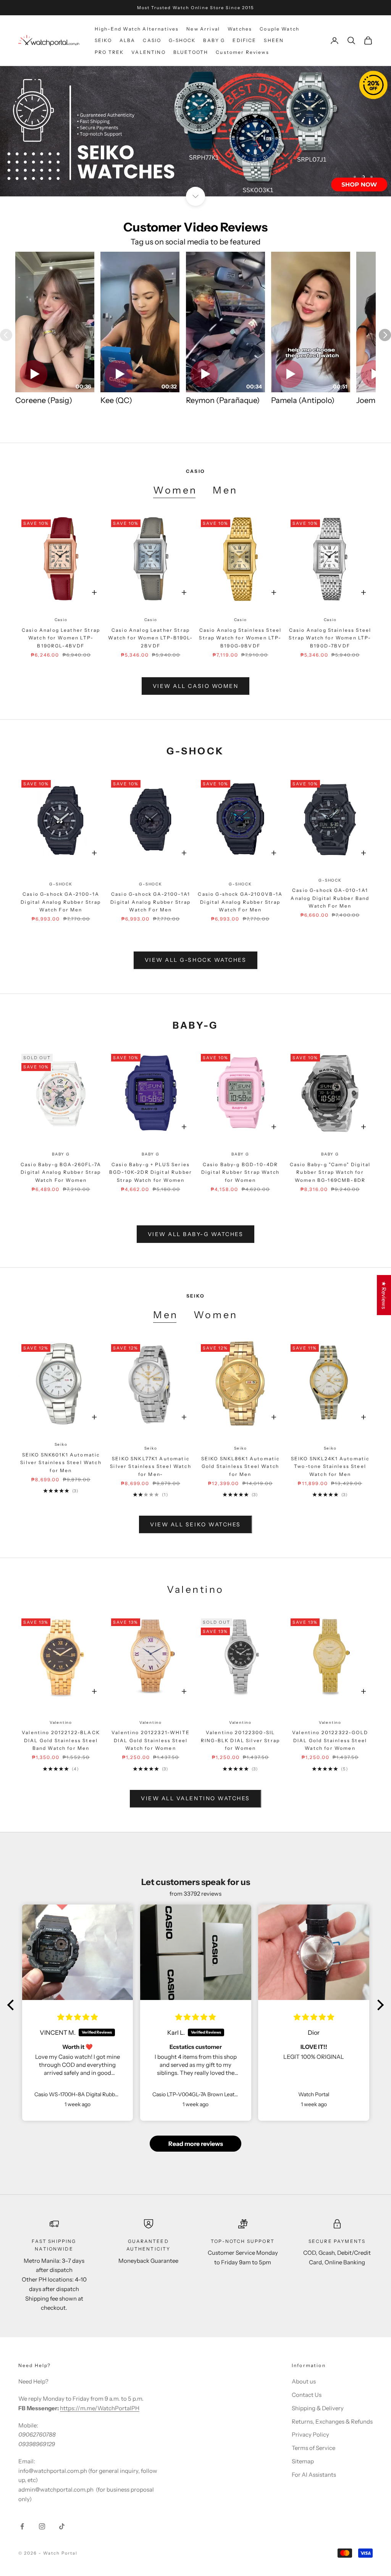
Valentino (61, 1722)
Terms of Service (313, 2448)
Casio (61, 620)
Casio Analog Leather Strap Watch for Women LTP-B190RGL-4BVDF (61, 638)
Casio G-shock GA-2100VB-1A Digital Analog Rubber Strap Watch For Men (240, 902)
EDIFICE (244, 40)
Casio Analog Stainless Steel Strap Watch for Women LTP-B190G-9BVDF (240, 638)
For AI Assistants (314, 2475)
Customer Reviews (242, 52)
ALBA (128, 40)
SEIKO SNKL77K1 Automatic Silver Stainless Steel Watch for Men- (150, 1466)
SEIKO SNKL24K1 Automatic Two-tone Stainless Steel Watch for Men (330, 1466)
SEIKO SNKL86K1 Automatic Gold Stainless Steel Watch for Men (241, 1466)
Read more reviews (196, 2144)
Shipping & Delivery (318, 2408)
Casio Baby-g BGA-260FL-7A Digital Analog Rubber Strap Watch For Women (61, 1172)
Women (175, 490)
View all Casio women (195, 686)
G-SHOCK (182, 40)
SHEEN (274, 40)
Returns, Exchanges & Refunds (332, 2421)
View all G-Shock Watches (195, 960)
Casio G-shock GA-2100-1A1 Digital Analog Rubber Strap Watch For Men (150, 902)
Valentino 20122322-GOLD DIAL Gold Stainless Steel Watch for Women (330, 1740)
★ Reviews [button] (384, 1295)
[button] (13, 2005)
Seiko (61, 1444)
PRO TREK (109, 52)
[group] (195, 131)
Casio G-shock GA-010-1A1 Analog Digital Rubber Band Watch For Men (330, 898)
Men (225, 490)
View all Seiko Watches (195, 1524)
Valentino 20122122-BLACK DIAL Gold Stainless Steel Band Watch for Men (61, 1740)
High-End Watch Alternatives (137, 29)
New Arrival (203, 29)
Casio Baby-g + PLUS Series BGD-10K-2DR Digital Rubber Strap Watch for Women (151, 1172)
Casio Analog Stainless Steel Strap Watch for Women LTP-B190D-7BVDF (330, 638)
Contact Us (307, 2395)
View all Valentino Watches (195, 1798)
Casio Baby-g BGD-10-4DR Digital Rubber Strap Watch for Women (240, 1172)
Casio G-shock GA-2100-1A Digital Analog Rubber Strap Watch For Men (61, 902)
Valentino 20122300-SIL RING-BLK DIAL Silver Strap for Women (240, 1740)
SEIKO (103, 40)
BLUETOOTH (191, 52)
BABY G (214, 40)
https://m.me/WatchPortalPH (100, 2408)
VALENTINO (148, 52)
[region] (195, 131)
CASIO (152, 40)
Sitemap (303, 2461)
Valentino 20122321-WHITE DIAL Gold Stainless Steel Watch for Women (151, 1740)
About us (304, 2381)
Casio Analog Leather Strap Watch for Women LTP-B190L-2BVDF (150, 638)
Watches (240, 29)
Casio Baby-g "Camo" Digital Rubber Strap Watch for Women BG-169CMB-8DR (330, 1172)
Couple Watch (280, 29)
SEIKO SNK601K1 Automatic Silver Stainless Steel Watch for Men (61, 1463)
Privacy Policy (310, 2434)
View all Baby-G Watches (196, 1234)
